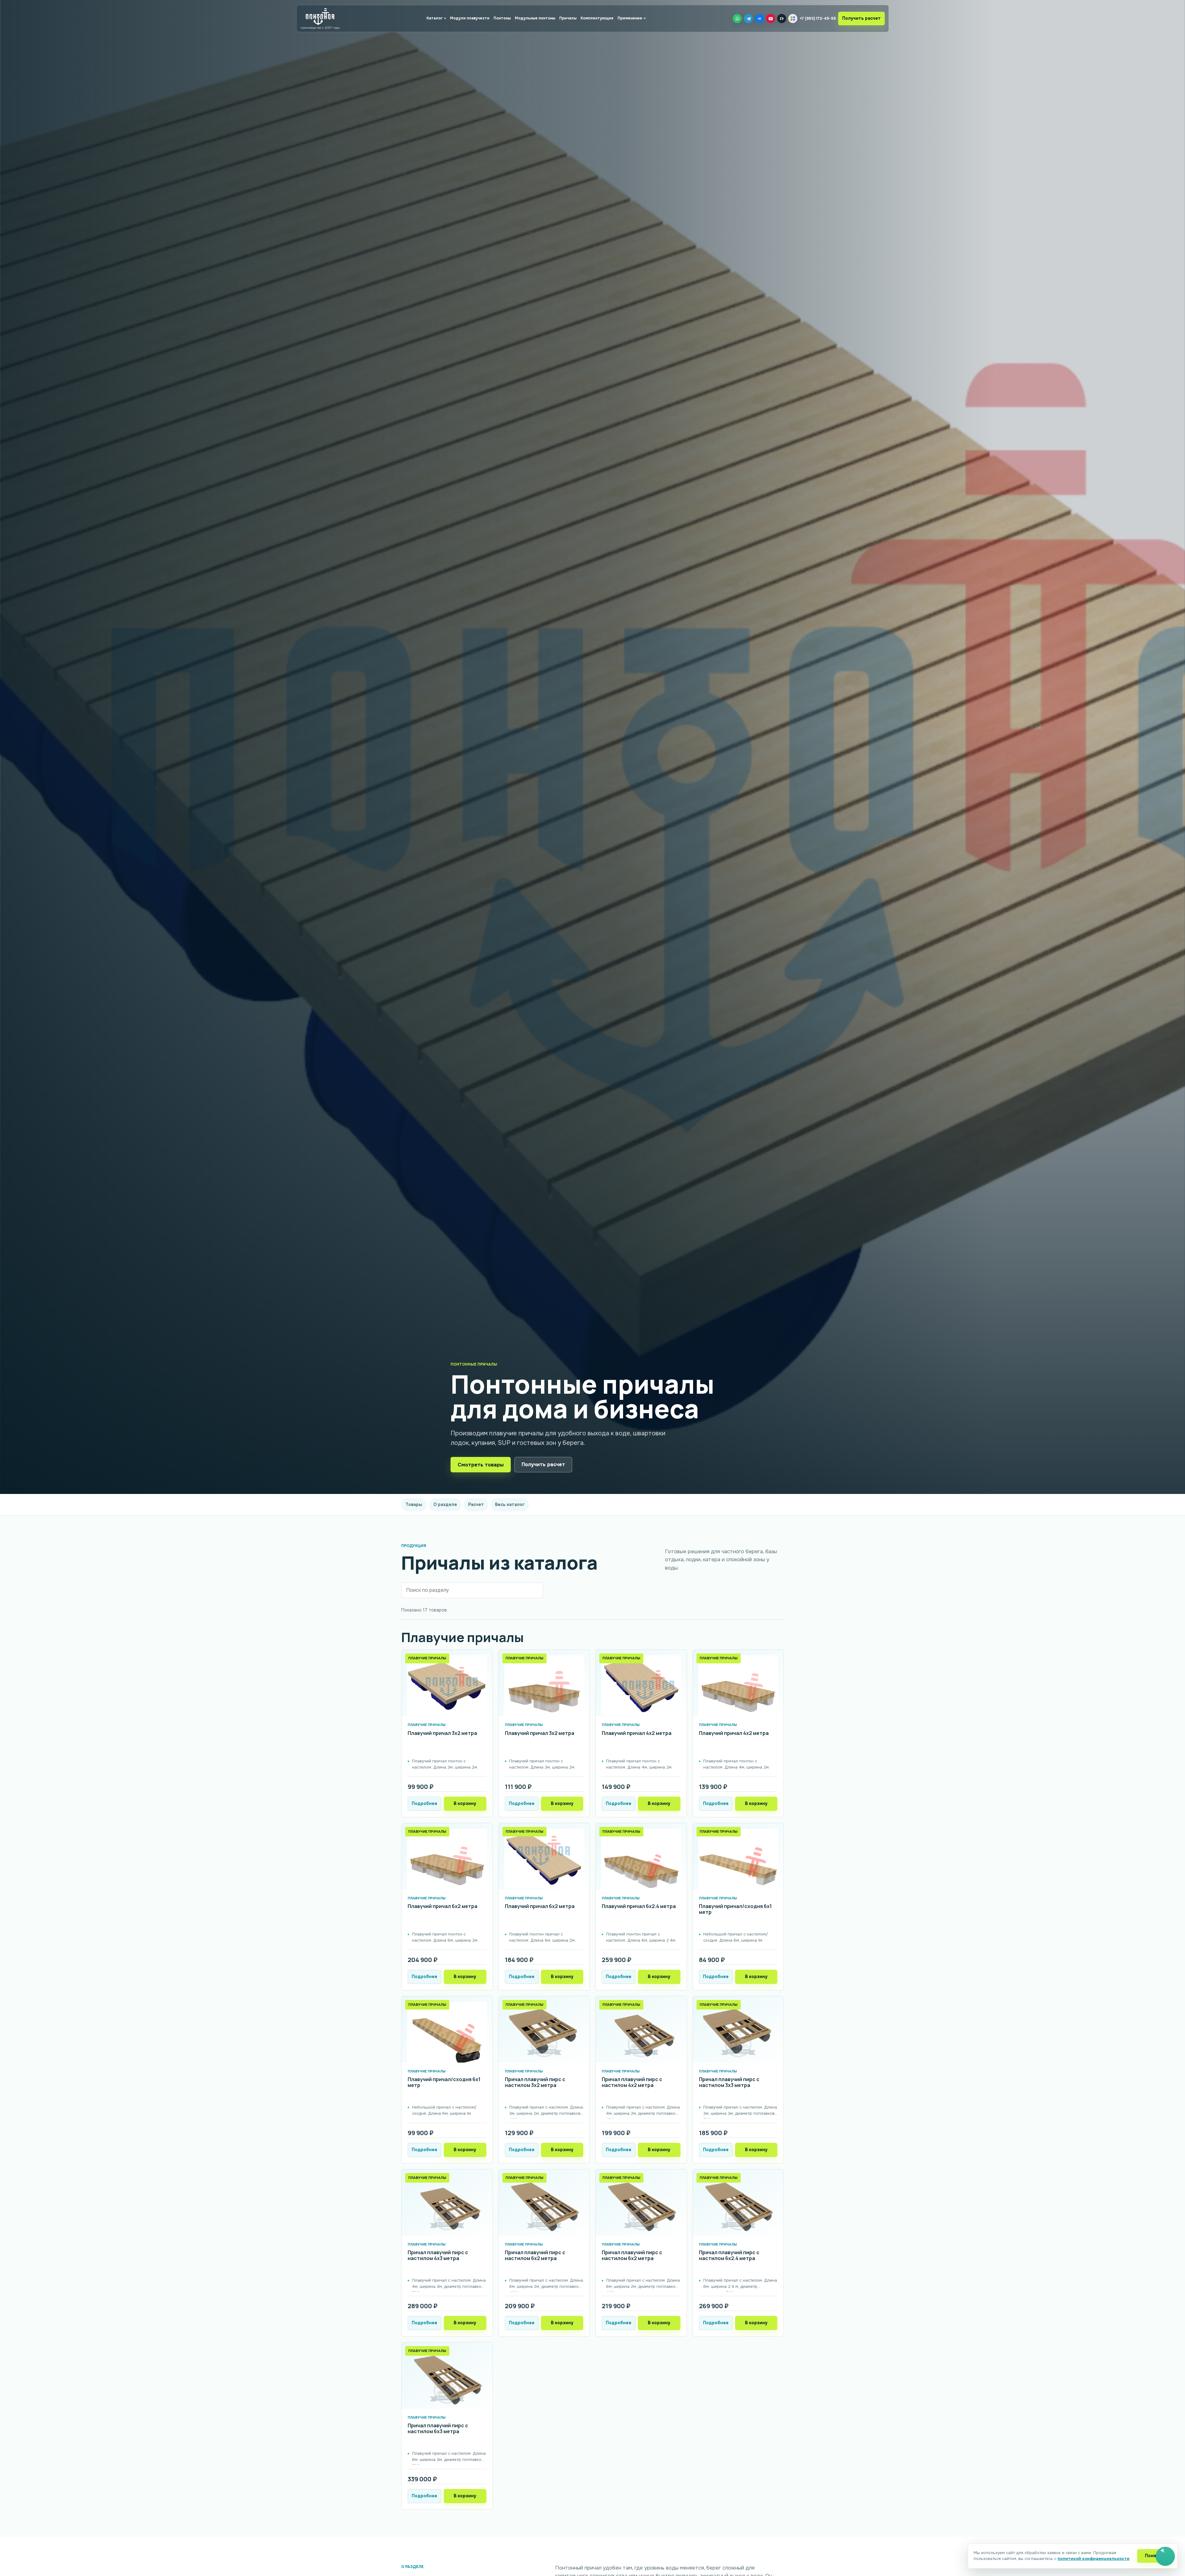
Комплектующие (597, 18)
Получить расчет (861, 18)
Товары (414, 1504)
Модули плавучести (470, 18)
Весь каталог (510, 1504)
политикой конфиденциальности (1094, 2559)
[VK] (759, 19)
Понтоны (502, 18)
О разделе (445, 1504)
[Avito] (793, 19)
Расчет (476, 1504)
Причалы (568, 18)
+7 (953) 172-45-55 (818, 19)
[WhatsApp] (737, 19)
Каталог (434, 18)
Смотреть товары (481, 1465)
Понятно (1155, 2556)
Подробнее (424, 1803)
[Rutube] (782, 19)
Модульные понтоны (535, 18)
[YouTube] (771, 19)
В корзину (465, 1803)
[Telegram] (748, 19)
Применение (630, 18)
